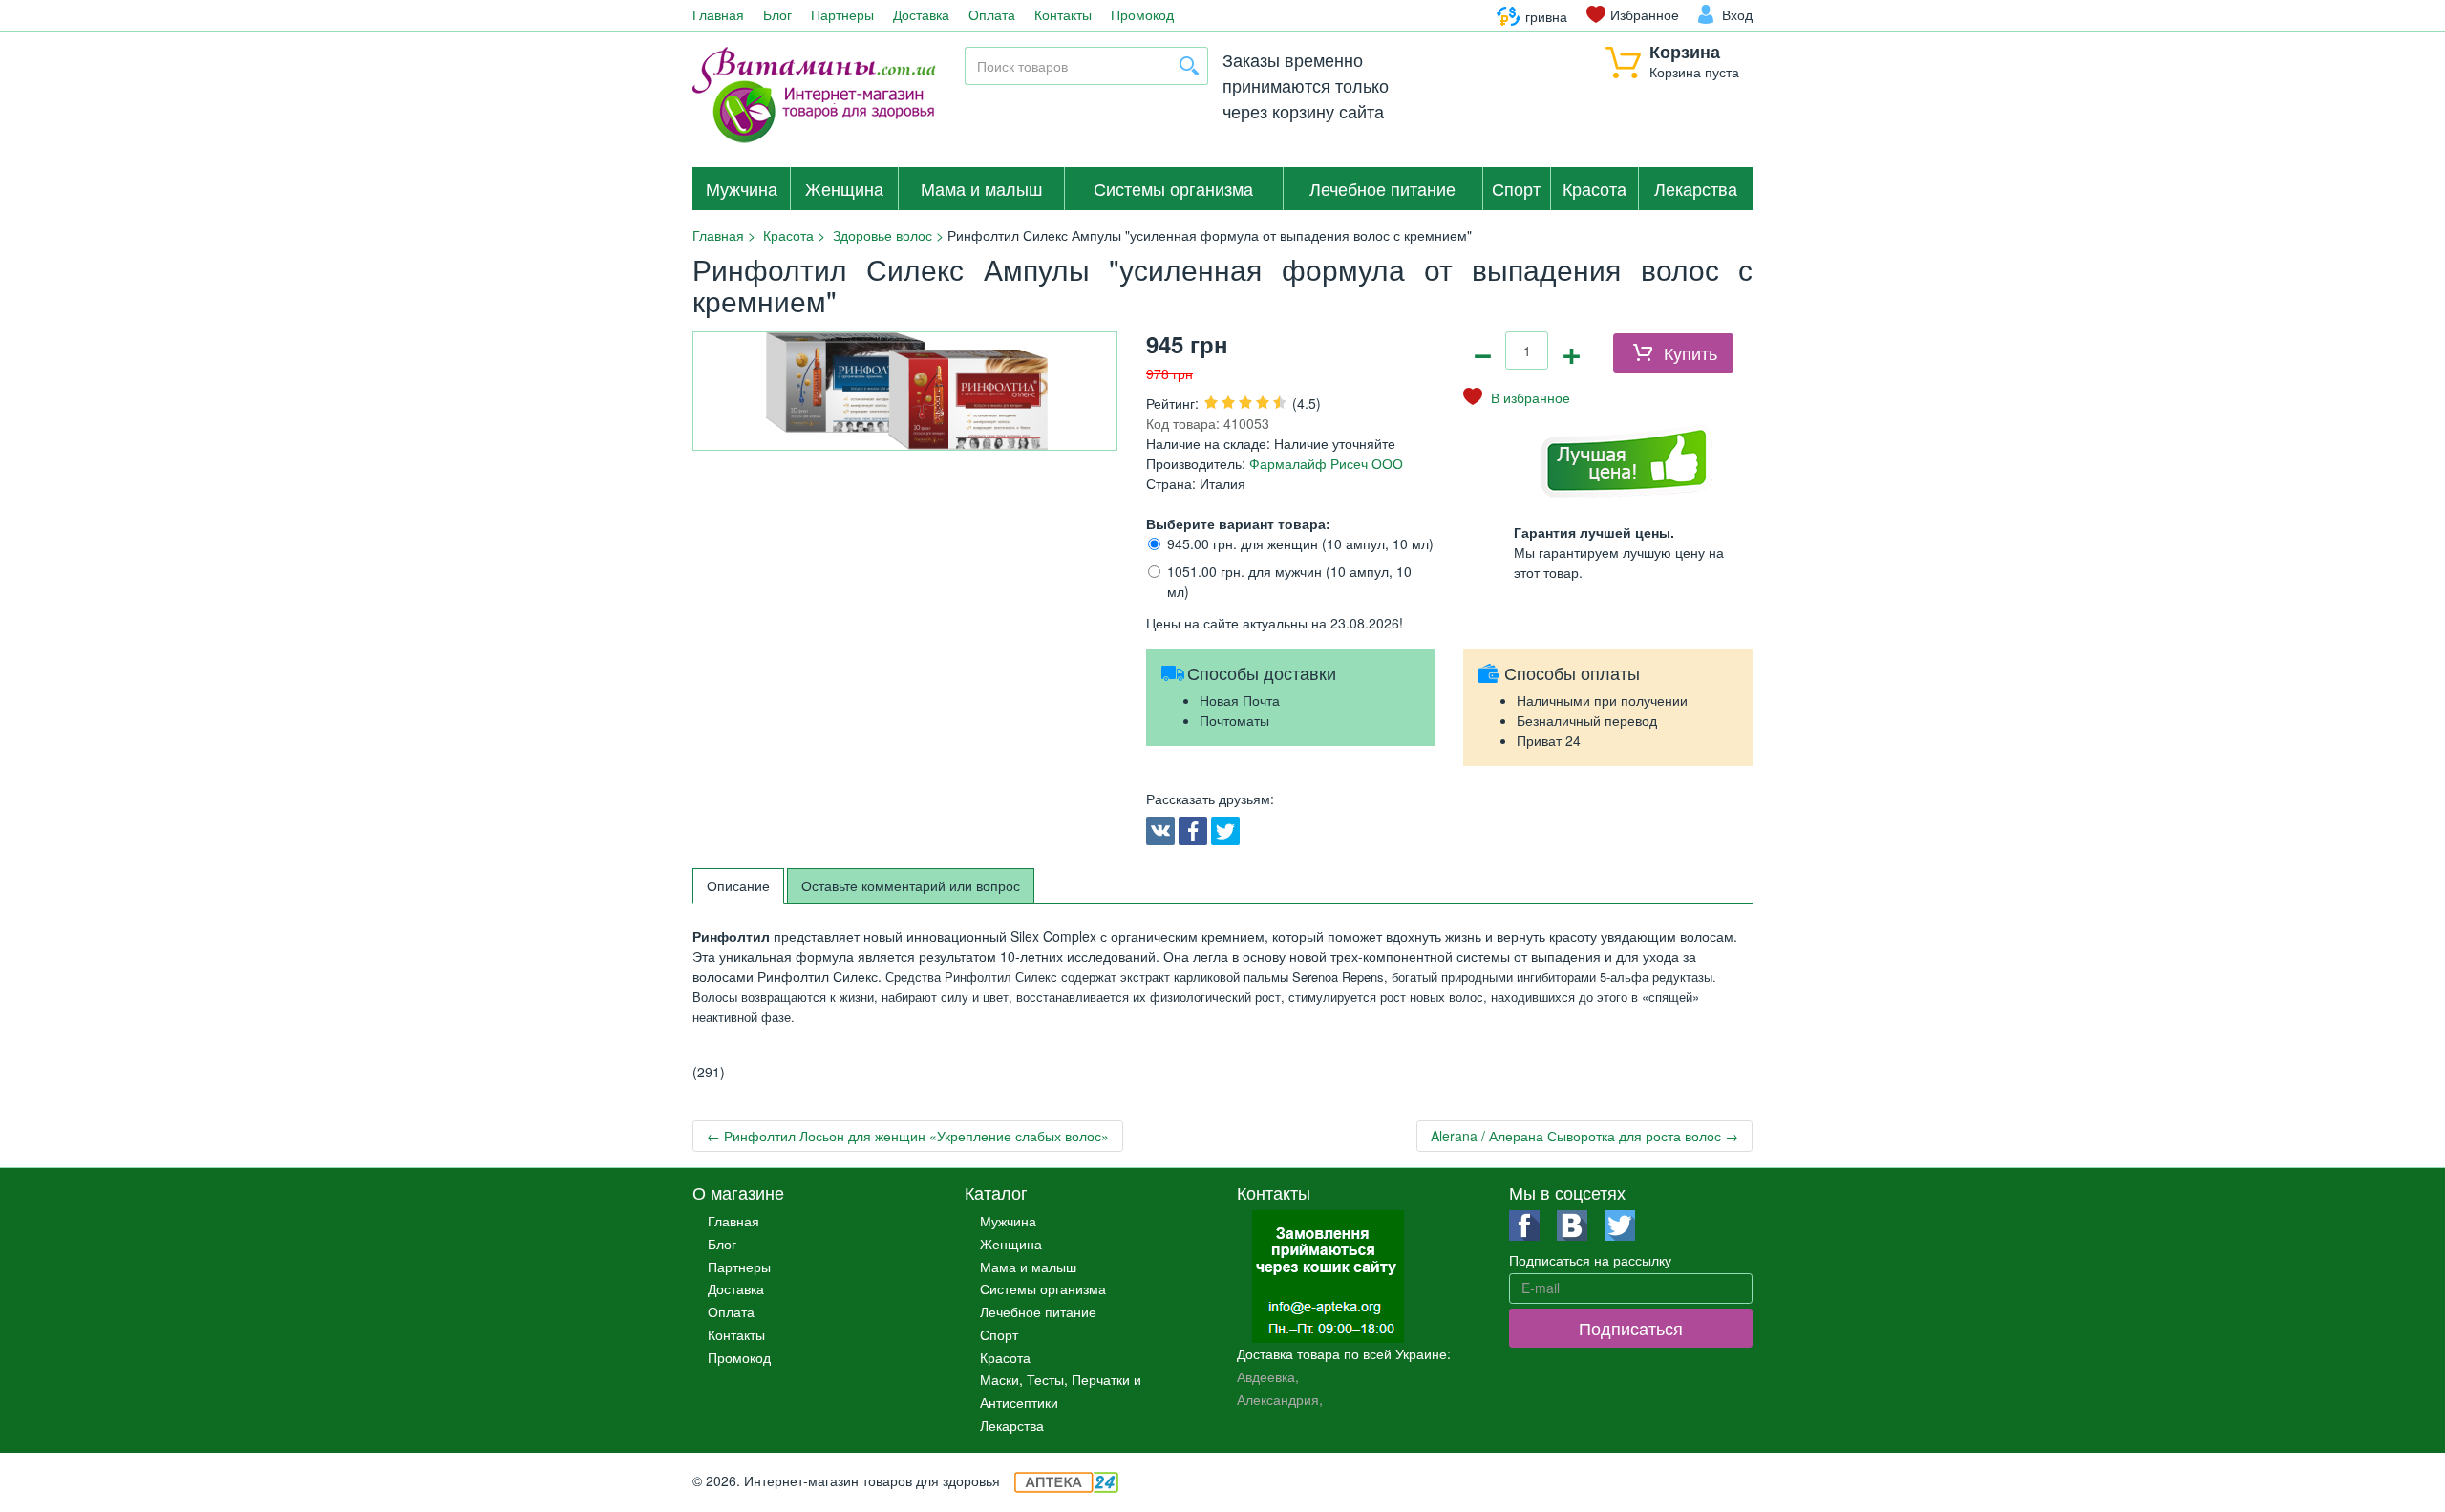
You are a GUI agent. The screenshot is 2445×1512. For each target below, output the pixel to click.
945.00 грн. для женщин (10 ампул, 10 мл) (1300, 543)
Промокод (1142, 14)
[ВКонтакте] (1160, 831)
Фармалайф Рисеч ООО (1324, 463)
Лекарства (1696, 188)
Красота (1595, 188)
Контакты (1063, 14)
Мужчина (742, 188)
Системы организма (1173, 188)
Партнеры (842, 14)
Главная (718, 14)
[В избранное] (1517, 397)
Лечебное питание (1382, 188)
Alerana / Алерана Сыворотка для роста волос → (1584, 1136)
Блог (777, 14)
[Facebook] (1193, 831)
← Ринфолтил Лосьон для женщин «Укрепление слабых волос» (908, 1136)
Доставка (921, 14)
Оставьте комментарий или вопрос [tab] (911, 885)
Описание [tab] (738, 885)
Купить (1690, 352)
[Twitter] (1225, 831)
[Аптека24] (1066, 1480)
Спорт (1516, 188)
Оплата (992, 14)
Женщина (844, 188)
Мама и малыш (981, 188)
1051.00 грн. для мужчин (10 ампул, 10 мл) (1289, 581)
